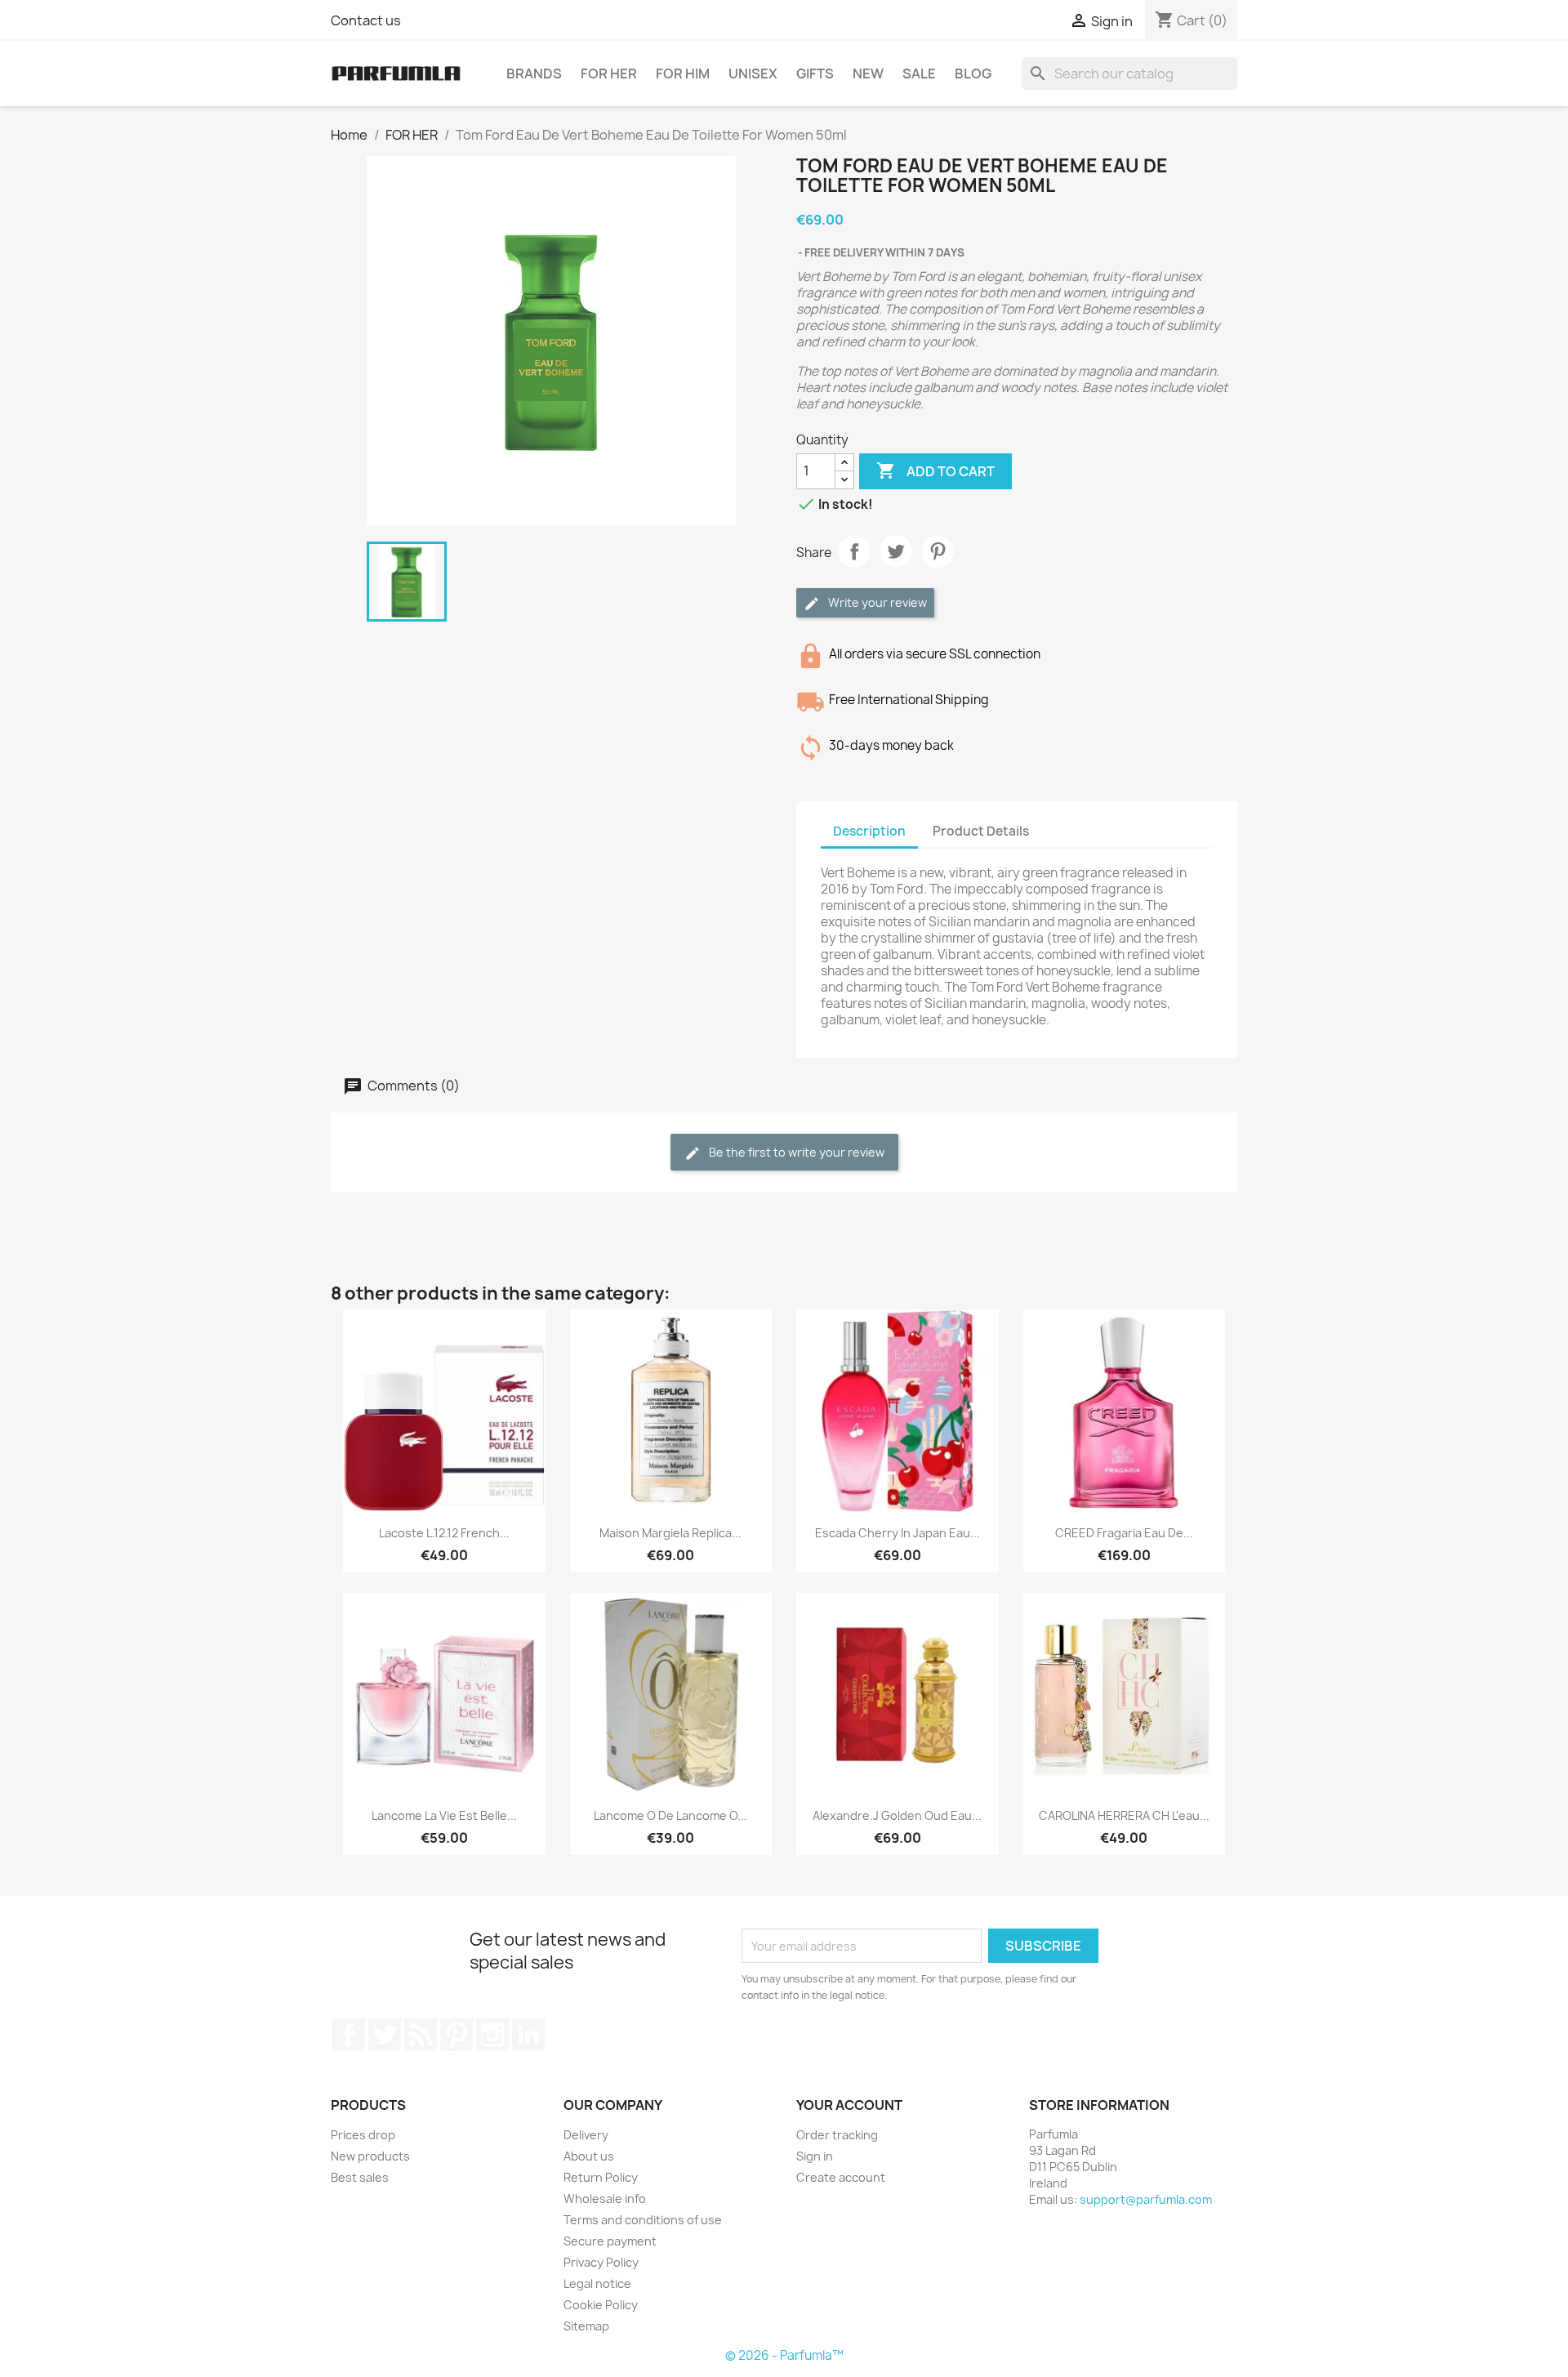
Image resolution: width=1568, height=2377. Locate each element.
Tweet (896, 551)
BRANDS (534, 74)
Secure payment (610, 2241)
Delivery (586, 2135)
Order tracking (837, 2135)
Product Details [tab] (981, 831)
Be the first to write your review (795, 1152)
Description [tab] (869, 831)
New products (370, 2156)
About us (589, 2156)
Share (854, 551)
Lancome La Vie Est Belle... (444, 1815)
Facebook (349, 2035)
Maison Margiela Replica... (670, 1533)
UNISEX (753, 74)
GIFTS (815, 74)
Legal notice (597, 2283)
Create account (841, 2177)
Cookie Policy (601, 2305)
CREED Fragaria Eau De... (1124, 1533)
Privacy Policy (601, 2262)
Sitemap (586, 2326)
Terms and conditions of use (643, 2220)
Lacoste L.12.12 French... (444, 1533)
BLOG (973, 74)
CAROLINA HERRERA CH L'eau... (1124, 1815)
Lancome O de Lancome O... (670, 1815)
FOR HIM (683, 74)
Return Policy (601, 2177)
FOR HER (609, 74)
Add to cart (935, 470)
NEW (868, 74)
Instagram (492, 2035)
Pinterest (938, 551)
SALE (919, 74)
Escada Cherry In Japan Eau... (898, 1533)
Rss (421, 2035)
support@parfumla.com (1146, 2199)
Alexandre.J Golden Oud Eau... (897, 1815)
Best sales (360, 2177)
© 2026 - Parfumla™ (784, 2355)
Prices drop (363, 2135)
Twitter (385, 2035)
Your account (849, 2105)
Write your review (876, 602)
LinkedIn (528, 2035)
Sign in (815, 2156)
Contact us (366, 20)
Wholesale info (605, 2199)
